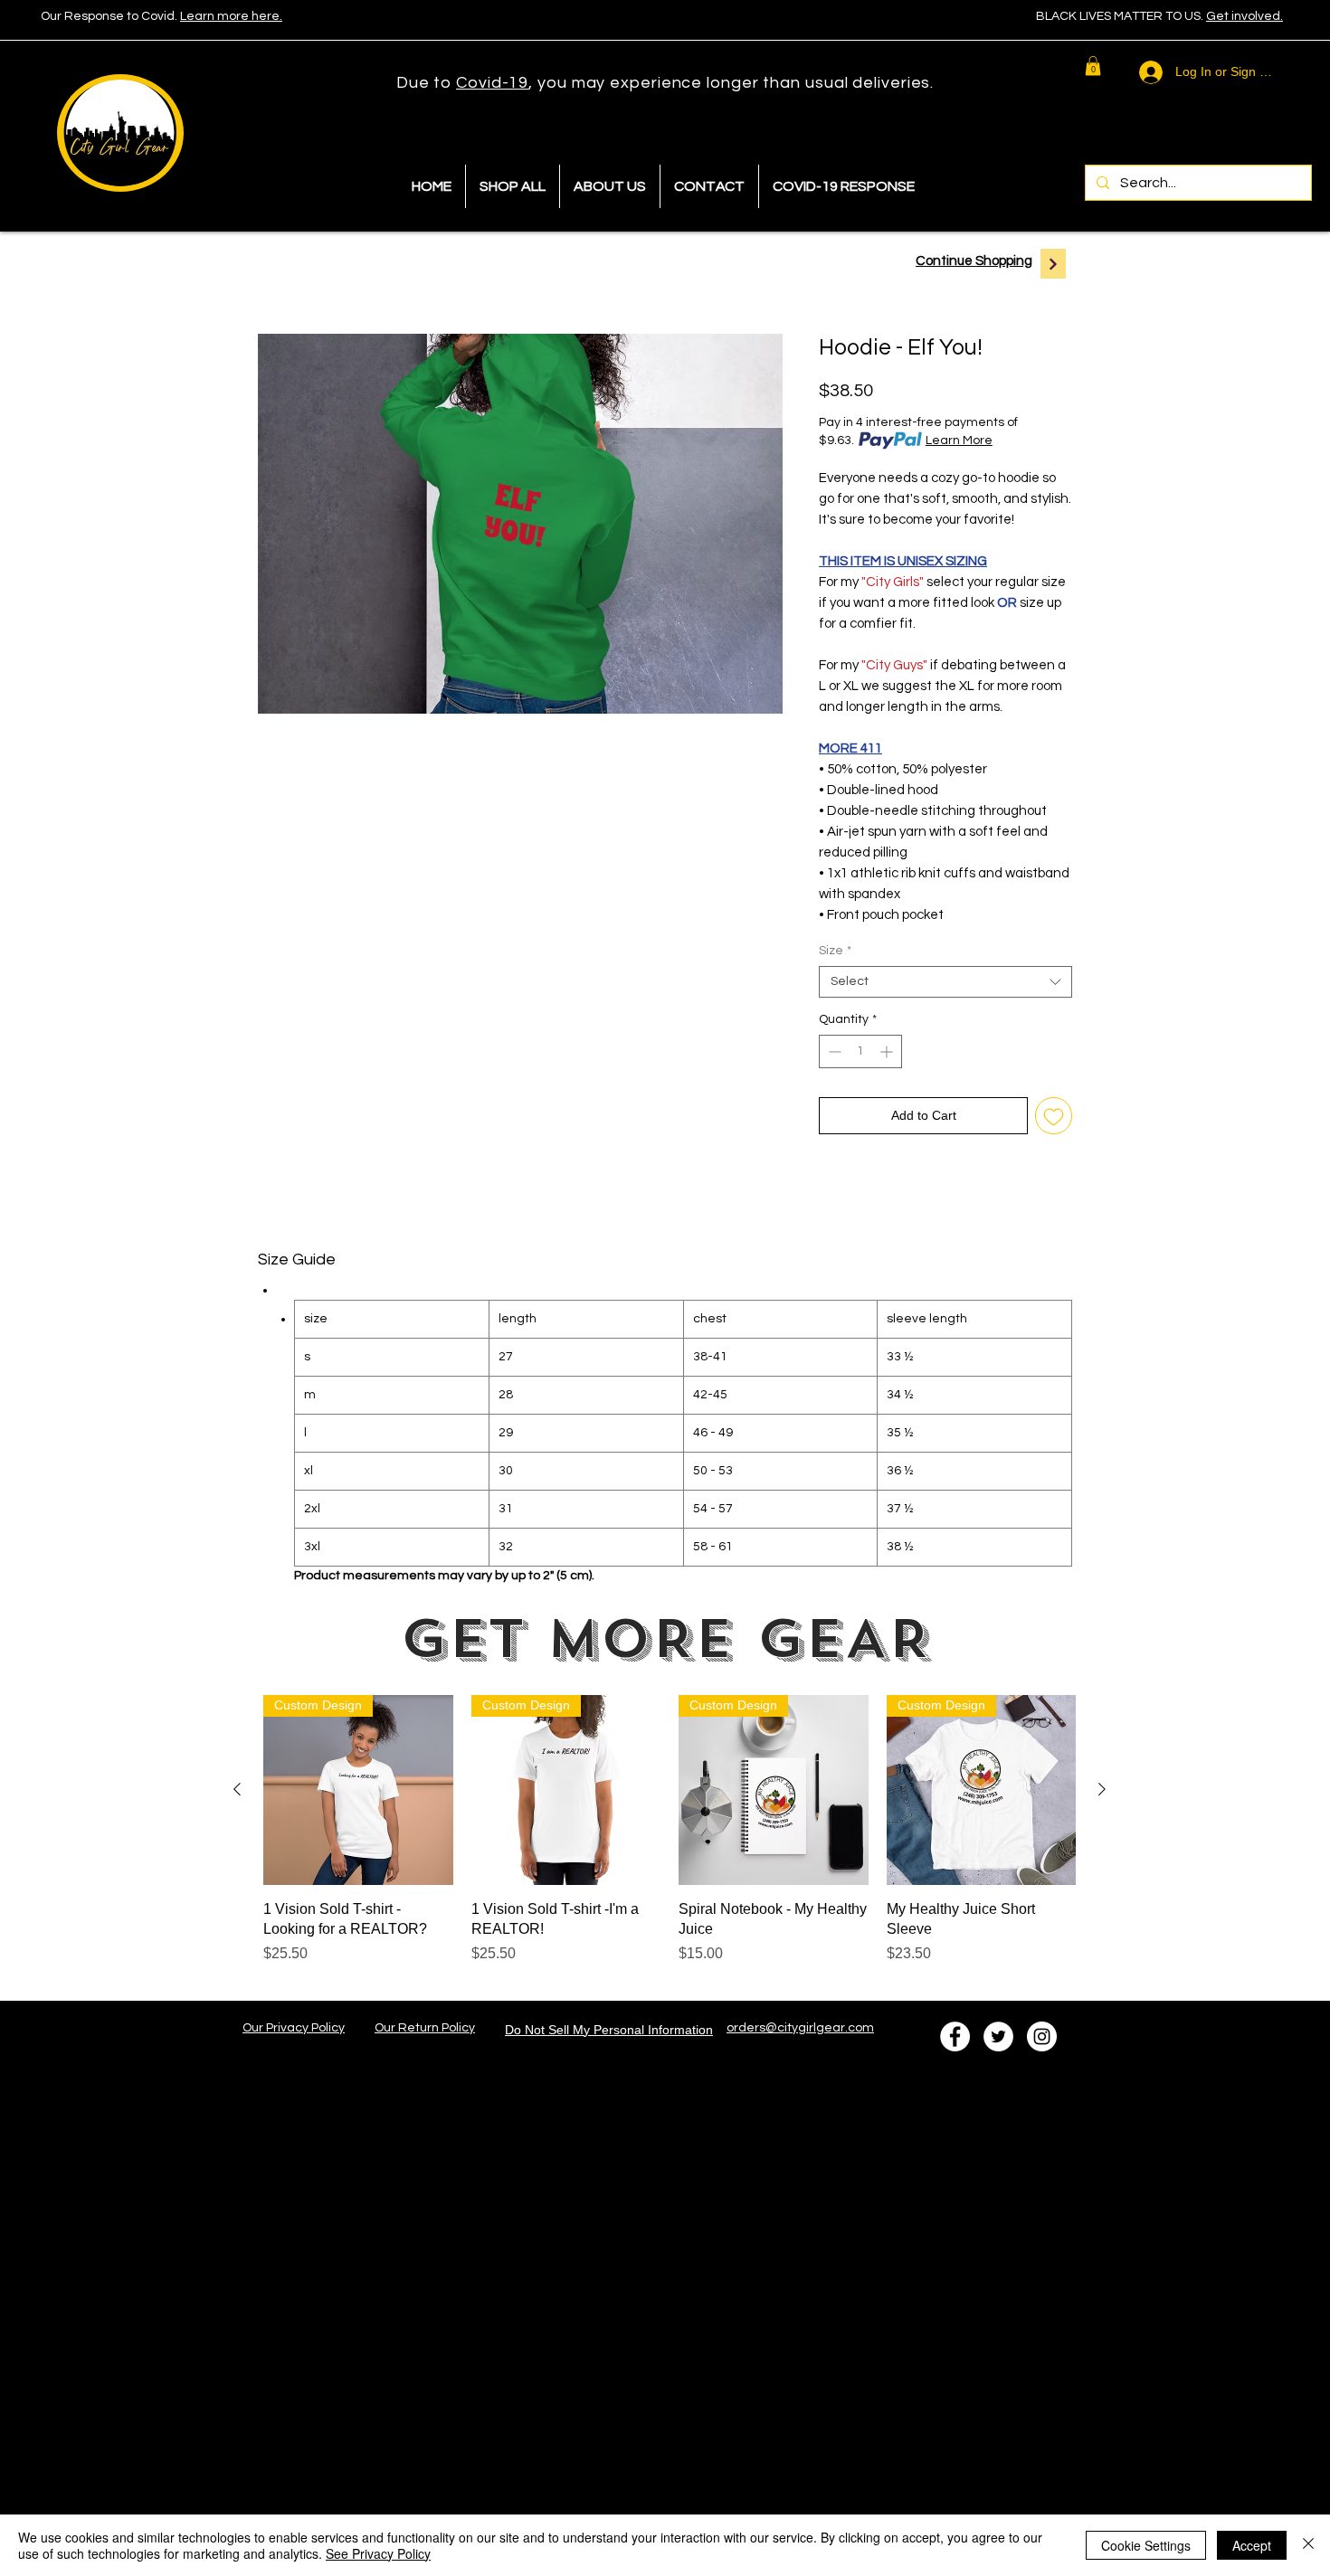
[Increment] (888, 1051)
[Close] (1308, 2545)
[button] (1093, 66)
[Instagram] (1042, 2036)
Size (835, 951)
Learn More (959, 440)
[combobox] (945, 982)
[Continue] (1053, 264)
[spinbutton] (860, 1051)
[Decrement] (833, 1051)
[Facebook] (955, 2036)
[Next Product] (1102, 1789)
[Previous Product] (237, 1789)
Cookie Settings (1146, 2545)
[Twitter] (998, 2036)
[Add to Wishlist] (1054, 1116)
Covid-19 (492, 83)
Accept (1252, 2545)
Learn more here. (231, 16)
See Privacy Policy (378, 2553)
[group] (670, 1840)
